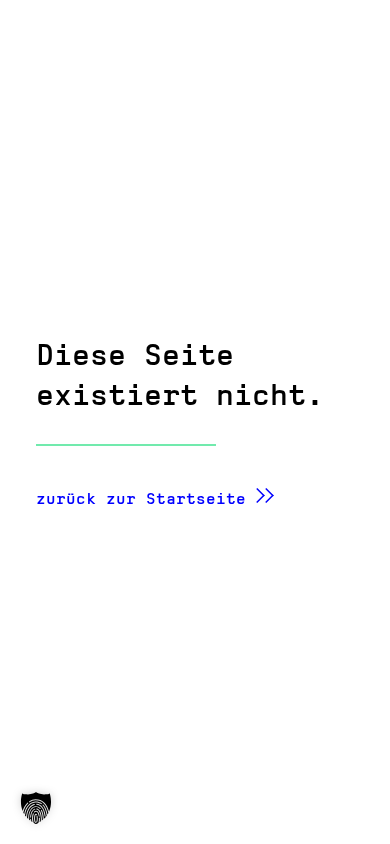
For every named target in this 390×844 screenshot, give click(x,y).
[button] (36, 808)
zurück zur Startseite (141, 498)
